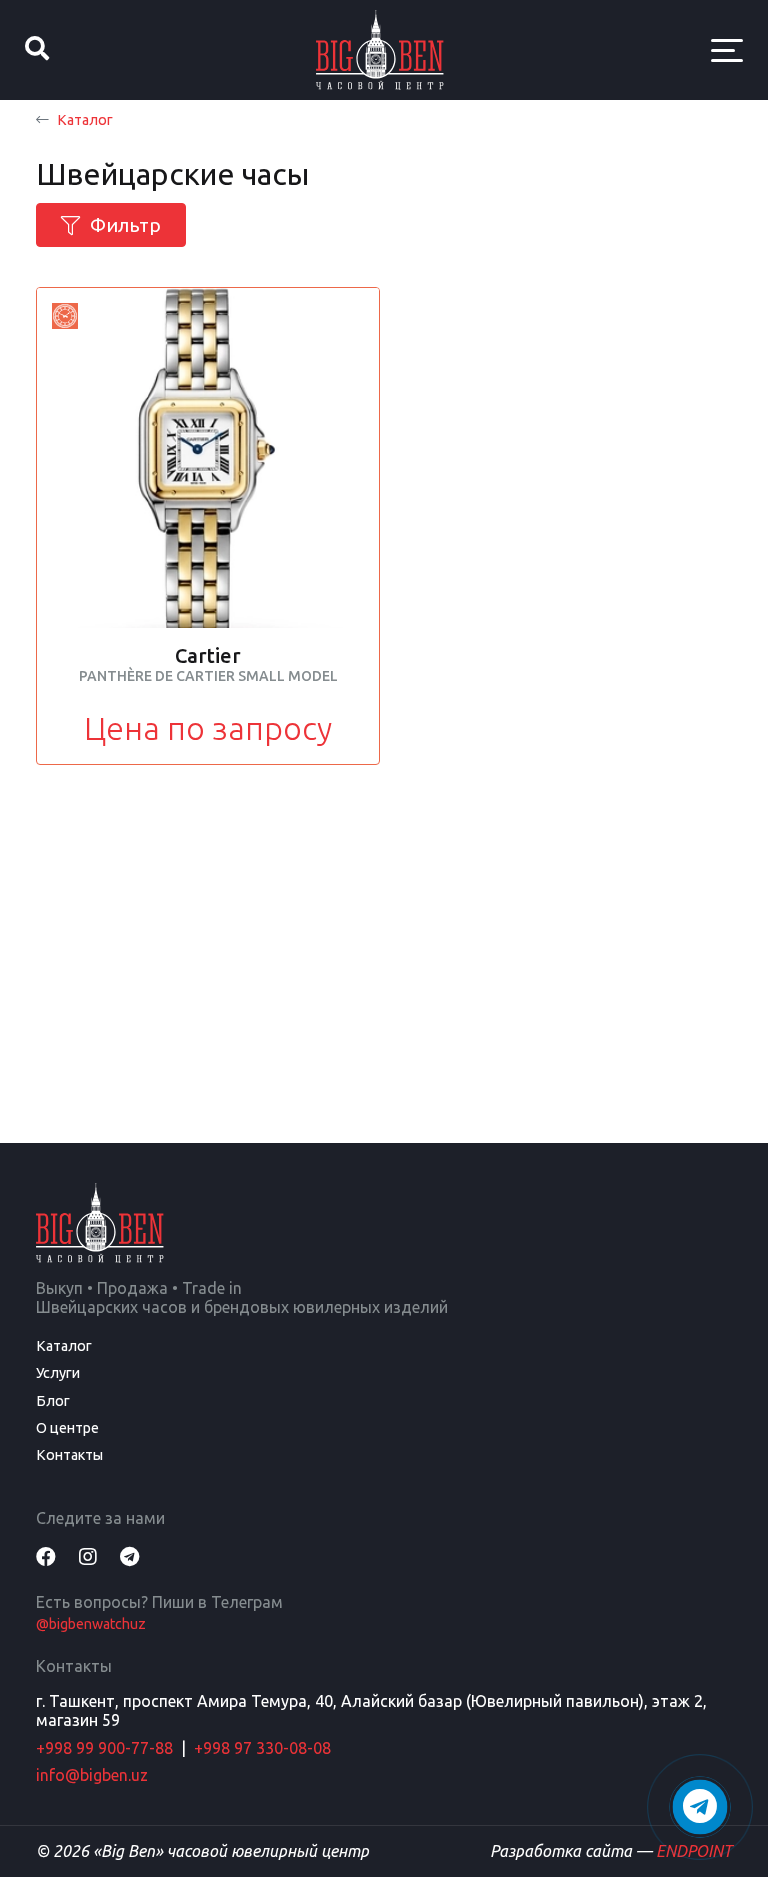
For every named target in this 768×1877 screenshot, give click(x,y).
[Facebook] (46, 1556)
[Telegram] (129, 1556)
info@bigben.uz (92, 1775)
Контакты (69, 1455)
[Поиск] (37, 50)
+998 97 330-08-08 (262, 1748)
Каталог (85, 120)
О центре (67, 1428)
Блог (53, 1401)
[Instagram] (88, 1556)
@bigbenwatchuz (91, 1624)
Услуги (58, 1373)
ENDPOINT (694, 1851)
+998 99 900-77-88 (104, 1748)
